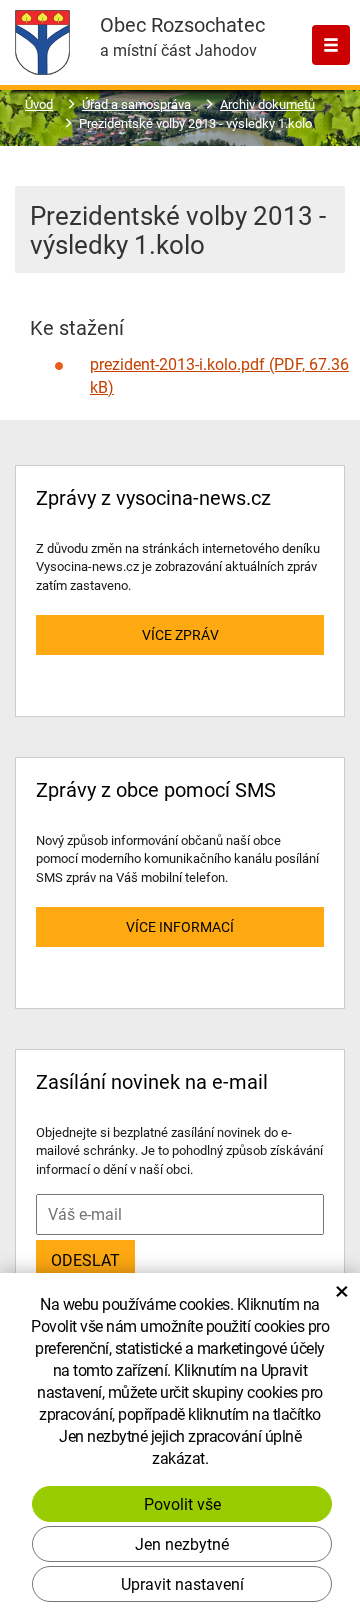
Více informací (180, 926)
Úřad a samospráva (136, 104)
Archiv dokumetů (267, 104)
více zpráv (180, 634)
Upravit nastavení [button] (182, 1583)
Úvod (39, 104)
